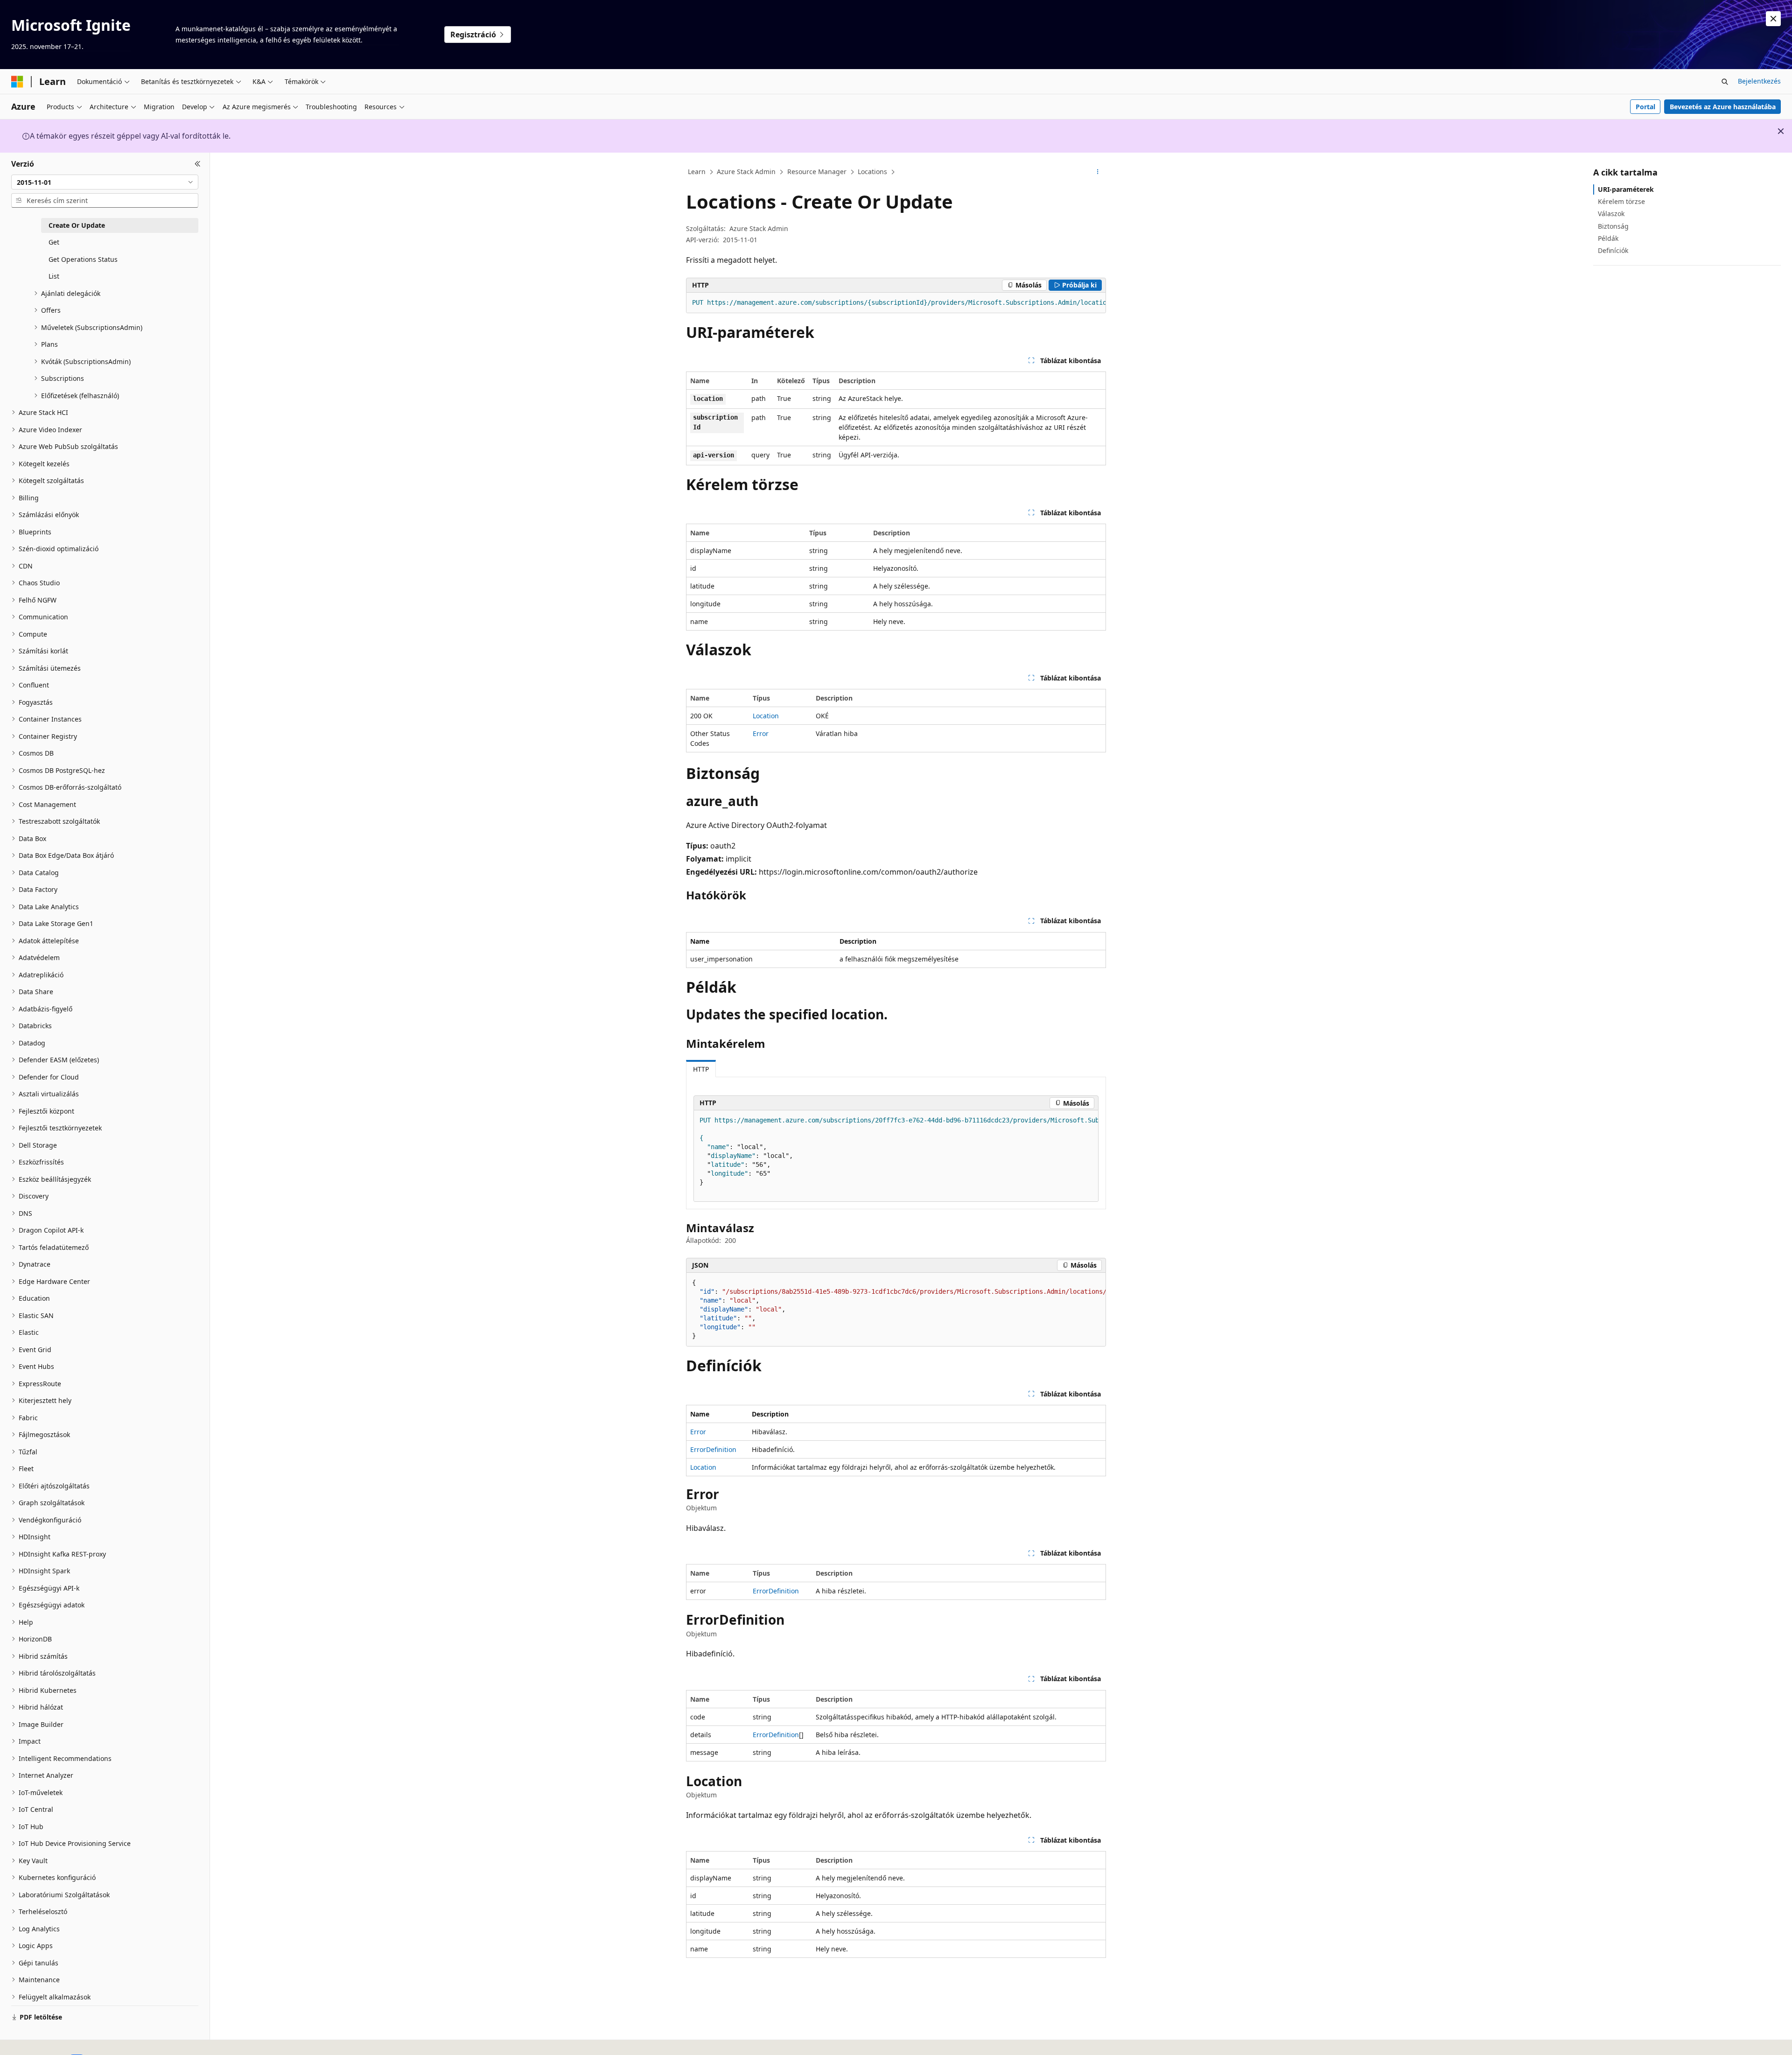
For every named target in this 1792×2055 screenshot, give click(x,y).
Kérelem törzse (1621, 201)
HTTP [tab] (701, 1069)
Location (766, 716)
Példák (1608, 238)
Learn (697, 172)
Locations (872, 172)
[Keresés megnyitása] (1725, 82)
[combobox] (105, 182)
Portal (1645, 107)
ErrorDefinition (713, 1449)
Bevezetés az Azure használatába (1723, 107)
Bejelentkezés (1759, 81)
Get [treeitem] (54, 242)
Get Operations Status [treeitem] (83, 259)
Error (761, 733)
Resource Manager (817, 172)
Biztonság (1613, 226)
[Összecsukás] (198, 164)
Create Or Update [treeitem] (77, 225)
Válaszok (1611, 214)
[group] (896, 303)
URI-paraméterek (1626, 189)
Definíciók (1613, 250)
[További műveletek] (1098, 172)
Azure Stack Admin (746, 172)
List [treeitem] (54, 276)
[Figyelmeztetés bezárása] (1773, 19)
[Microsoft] (17, 82)
